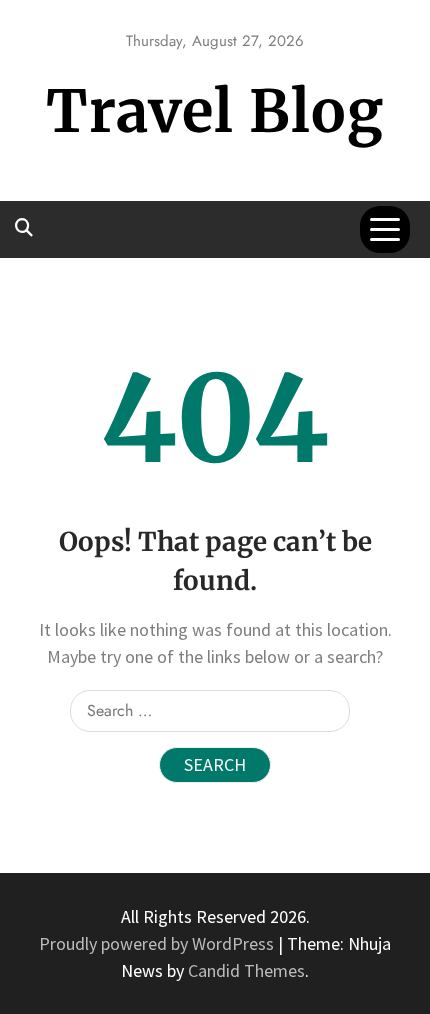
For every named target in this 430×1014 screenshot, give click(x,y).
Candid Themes (246, 970)
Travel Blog (215, 111)
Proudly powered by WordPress (158, 943)
